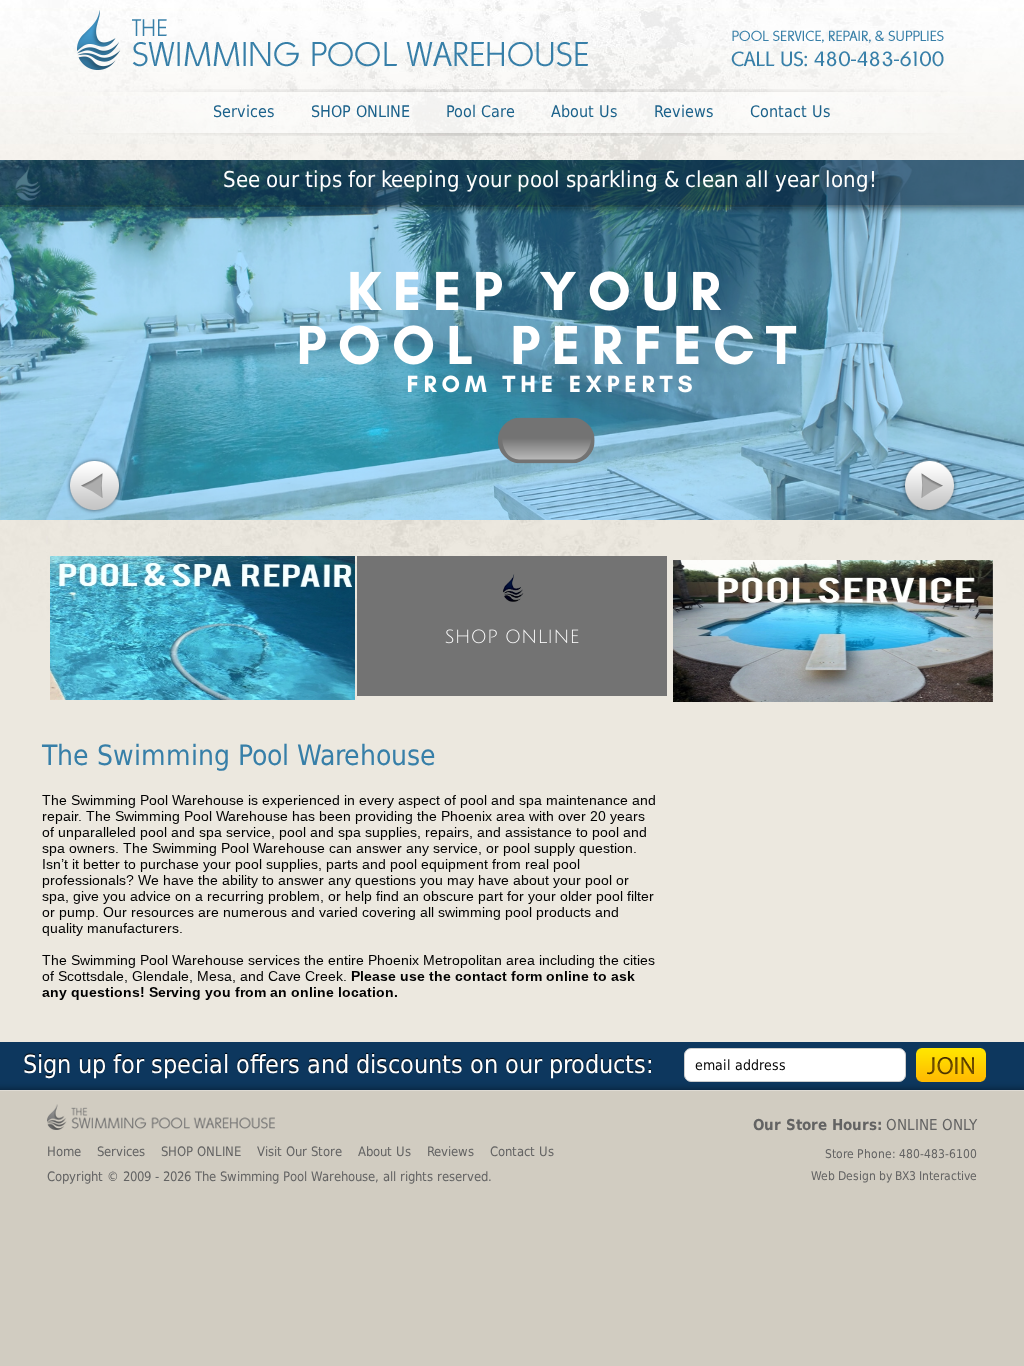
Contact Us (522, 1151)
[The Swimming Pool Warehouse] (332, 40)
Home (64, 1151)
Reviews (450, 1151)
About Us (384, 1151)
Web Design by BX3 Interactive (894, 1176)
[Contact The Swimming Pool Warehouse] (839, 46)
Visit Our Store (299, 1151)
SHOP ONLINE (201, 1151)
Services (121, 1151)
